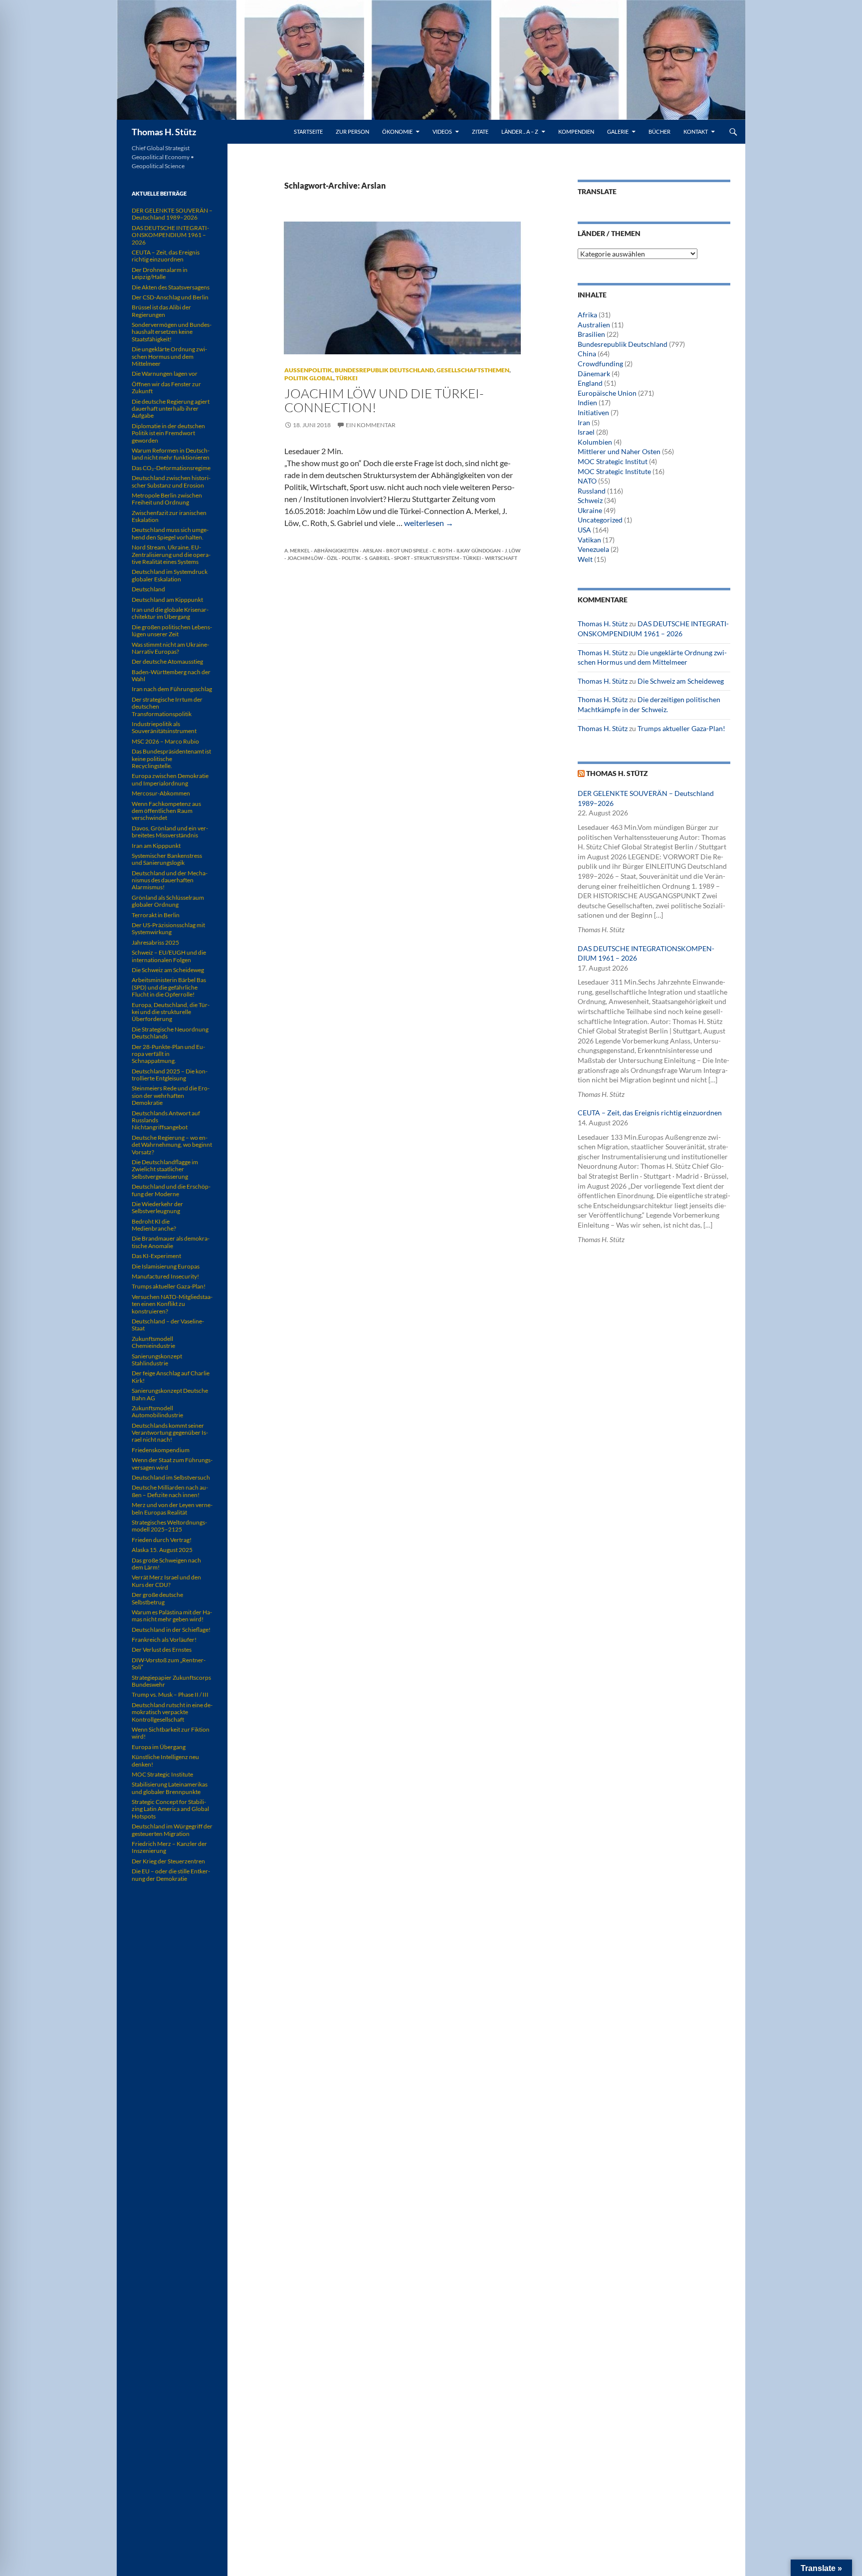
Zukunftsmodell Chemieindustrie (153, 1342)
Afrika (587, 315)
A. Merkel (297, 550)
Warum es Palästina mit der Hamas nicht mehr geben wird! (172, 1616)
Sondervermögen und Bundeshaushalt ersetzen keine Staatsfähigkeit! (172, 332)
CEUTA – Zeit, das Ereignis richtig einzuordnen (650, 1113)
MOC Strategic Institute (614, 471)
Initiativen (593, 412)
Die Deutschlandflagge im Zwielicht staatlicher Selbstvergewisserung (165, 1169)
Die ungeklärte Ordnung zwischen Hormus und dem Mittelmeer (169, 356)
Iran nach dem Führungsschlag (172, 689)
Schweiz (590, 500)
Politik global (309, 378)
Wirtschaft (501, 558)
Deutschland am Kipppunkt (167, 600)
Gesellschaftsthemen (473, 370)
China (587, 354)
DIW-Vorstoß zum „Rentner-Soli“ (169, 1664)
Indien (587, 402)
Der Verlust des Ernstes (162, 1650)
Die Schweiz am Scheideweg (681, 681)
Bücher (659, 131)
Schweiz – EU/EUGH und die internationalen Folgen (169, 956)
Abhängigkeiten (336, 550)
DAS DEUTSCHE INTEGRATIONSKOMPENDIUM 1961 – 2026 (170, 235)
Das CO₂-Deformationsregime (171, 468)
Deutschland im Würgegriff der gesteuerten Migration (172, 1830)
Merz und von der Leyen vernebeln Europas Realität (172, 1508)
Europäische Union (607, 393)
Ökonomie (397, 131)
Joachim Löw (305, 558)
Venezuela (593, 549)
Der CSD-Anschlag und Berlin (170, 297)
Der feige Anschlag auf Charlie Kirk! (171, 1377)
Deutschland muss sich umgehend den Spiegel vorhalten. (170, 533)
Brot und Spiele (407, 550)
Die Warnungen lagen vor (165, 374)
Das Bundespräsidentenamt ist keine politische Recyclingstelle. (171, 759)
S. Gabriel (377, 558)
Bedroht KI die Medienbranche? (154, 1225)
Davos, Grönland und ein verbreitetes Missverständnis (170, 832)
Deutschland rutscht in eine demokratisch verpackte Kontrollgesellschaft (172, 1712)
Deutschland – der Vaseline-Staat (168, 1325)
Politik (351, 558)
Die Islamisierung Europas (166, 1266)
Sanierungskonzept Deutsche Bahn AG (170, 1394)
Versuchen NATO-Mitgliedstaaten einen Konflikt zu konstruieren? (172, 1304)
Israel (586, 432)
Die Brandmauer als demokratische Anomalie (171, 1242)
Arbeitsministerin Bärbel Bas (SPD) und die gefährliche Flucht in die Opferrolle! (169, 987)
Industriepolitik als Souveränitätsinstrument (164, 727)
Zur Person (352, 131)
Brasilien (591, 334)
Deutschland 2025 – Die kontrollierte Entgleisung (170, 1075)
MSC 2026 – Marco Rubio (165, 741)
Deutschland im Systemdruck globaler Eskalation (170, 575)
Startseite (308, 131)
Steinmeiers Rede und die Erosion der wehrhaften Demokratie (171, 1095)
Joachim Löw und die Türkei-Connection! (384, 400)
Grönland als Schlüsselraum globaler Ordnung (168, 901)
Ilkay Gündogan (479, 550)
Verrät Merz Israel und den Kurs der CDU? (166, 1581)
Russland (592, 491)
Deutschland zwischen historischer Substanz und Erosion (171, 481)
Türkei (347, 378)
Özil (332, 558)
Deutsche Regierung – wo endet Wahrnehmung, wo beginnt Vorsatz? (172, 1145)
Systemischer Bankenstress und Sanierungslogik (167, 859)
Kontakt (696, 131)
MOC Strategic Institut (613, 461)
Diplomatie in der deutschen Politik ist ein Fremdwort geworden (168, 433)
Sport (402, 558)
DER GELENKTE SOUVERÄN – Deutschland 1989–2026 (172, 214)
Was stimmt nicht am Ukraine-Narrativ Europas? (170, 648)
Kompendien (576, 131)
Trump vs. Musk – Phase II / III (170, 1694)
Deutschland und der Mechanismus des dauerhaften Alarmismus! (170, 880)
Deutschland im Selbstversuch (171, 1477)
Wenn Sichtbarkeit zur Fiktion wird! (171, 1733)
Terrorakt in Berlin (156, 915)
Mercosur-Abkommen (161, 793)
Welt (585, 559)
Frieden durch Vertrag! (162, 1540)
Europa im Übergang (159, 1747)
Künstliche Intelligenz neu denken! (165, 1760)
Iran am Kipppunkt (156, 846)
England (590, 383)
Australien (594, 325)
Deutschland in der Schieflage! (171, 1630)
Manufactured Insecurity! (165, 1276)
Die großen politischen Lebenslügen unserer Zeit (172, 631)
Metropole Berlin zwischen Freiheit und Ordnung (167, 499)
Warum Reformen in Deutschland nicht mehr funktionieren (171, 454)
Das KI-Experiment (156, 1256)
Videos (442, 131)
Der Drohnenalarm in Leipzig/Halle (160, 273)
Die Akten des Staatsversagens (171, 287)
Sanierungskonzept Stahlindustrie (157, 1360)
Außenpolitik (308, 370)
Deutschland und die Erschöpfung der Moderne (171, 1190)
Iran (584, 422)
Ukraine (590, 510)
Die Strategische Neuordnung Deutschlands (170, 1033)
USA (584, 530)
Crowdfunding (600, 364)
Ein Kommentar (371, 425)
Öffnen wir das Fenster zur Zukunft (166, 387)
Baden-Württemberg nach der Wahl (171, 675)
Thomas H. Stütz (164, 132)
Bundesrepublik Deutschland (384, 370)
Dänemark (594, 374)
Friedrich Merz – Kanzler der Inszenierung (169, 1847)
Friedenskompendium (161, 1450)
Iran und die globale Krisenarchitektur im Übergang (170, 613)
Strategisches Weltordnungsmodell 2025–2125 (169, 1526)
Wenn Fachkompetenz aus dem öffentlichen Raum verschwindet (166, 811)
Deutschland (148, 589)
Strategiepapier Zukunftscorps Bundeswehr (171, 1681)
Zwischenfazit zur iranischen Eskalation (169, 516)
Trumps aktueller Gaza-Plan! (681, 728)
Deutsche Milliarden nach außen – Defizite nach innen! (170, 1491)
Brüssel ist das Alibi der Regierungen (161, 311)
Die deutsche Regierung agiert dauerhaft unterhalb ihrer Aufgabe (171, 409)
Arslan (372, 550)
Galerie (618, 131)
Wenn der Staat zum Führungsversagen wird (172, 1463)
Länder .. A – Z (520, 131)
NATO (587, 481)
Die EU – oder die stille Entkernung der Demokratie (171, 1875)
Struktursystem (436, 558)
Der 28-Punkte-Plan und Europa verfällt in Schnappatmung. (168, 1054)
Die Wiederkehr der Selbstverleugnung (157, 1207)
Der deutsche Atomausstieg (167, 661)
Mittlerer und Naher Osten (619, 451)
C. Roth (442, 550)
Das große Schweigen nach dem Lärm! (166, 1564)
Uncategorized (600, 520)
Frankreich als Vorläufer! (164, 1640)
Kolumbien (595, 442)
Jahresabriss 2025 (155, 942)
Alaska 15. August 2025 (162, 1550)
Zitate (480, 131)
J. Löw (513, 550)
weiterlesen (429, 523)
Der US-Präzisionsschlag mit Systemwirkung (168, 928)
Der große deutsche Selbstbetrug (157, 1598)
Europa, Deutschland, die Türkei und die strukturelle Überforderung (171, 1012)
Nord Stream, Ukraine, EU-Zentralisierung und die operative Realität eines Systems (171, 554)
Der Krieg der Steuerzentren (168, 1861)
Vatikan (589, 540)
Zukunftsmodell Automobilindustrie (157, 1412)
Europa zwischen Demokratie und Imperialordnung (170, 779)
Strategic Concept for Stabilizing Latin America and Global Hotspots (170, 1809)
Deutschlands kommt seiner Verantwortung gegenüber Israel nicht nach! (170, 1433)
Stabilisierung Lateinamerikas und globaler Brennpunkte (170, 1788)
